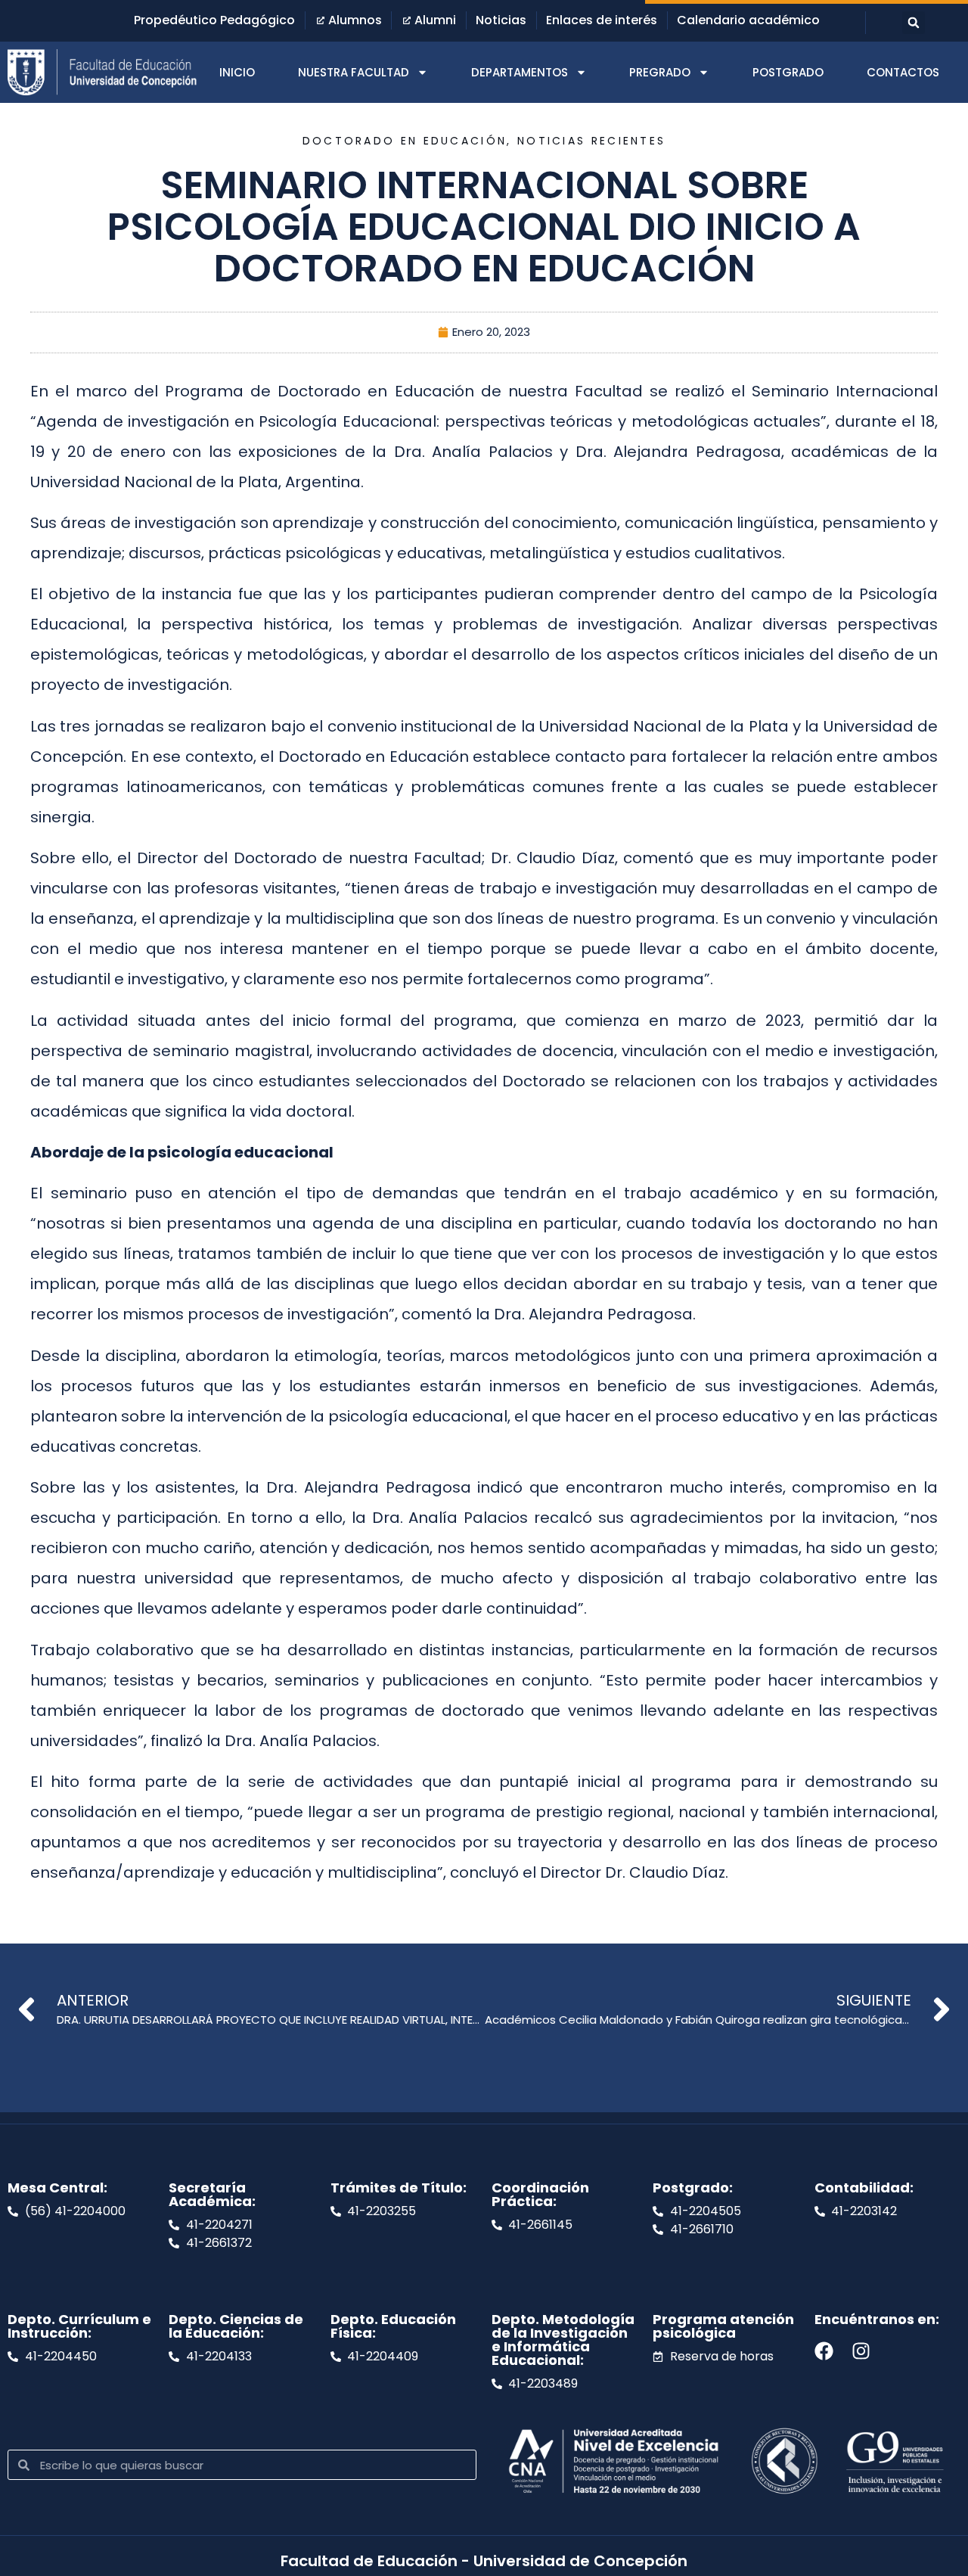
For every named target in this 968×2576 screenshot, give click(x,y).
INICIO (237, 72)
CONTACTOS (903, 72)
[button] (914, 23)
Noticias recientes (591, 141)
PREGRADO (660, 72)
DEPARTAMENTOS (520, 72)
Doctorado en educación (405, 141)
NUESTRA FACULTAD (354, 72)
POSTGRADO (788, 72)
